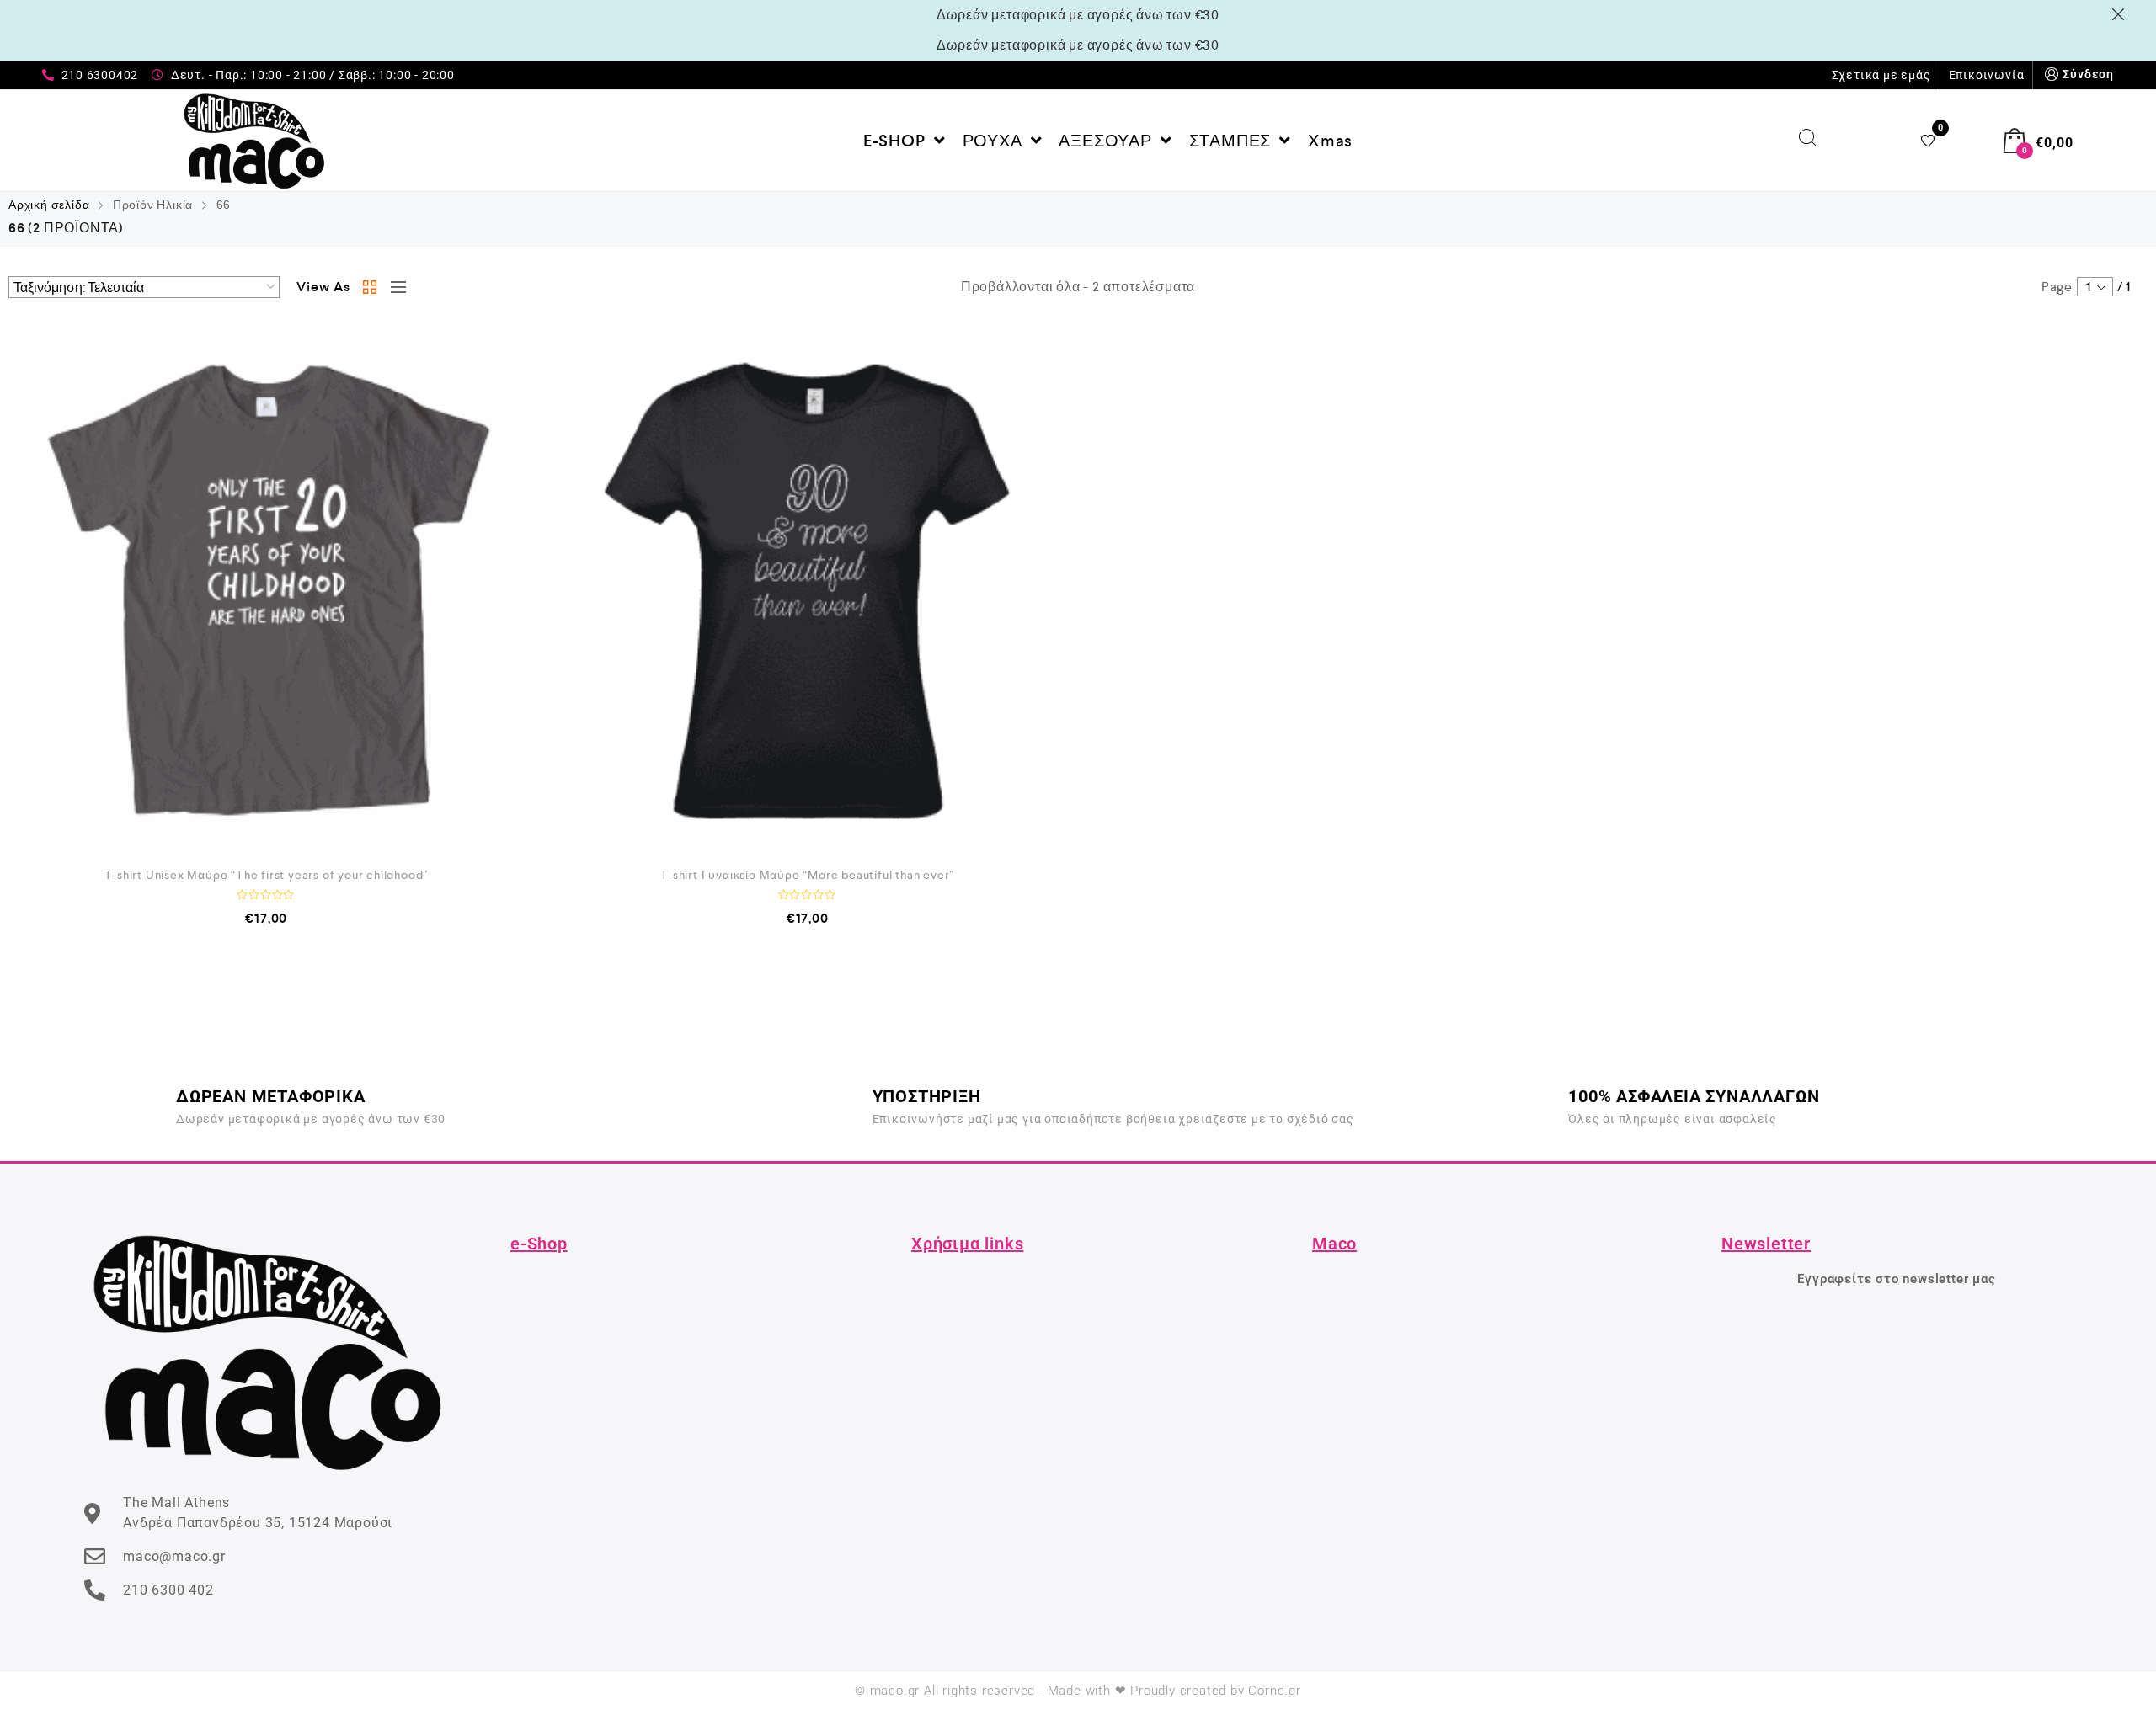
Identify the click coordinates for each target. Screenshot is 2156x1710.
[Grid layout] (371, 287)
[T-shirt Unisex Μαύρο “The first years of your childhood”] (267, 590)
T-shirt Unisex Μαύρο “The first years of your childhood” (266, 875)
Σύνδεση (2088, 74)
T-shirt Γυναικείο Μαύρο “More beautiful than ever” (807, 875)
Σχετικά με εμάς (1881, 75)
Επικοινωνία (1987, 75)
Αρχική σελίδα (49, 205)
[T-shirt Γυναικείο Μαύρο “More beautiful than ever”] (808, 590)
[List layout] (394, 287)
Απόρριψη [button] (2121, 14)
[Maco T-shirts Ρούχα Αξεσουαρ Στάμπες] (255, 141)
